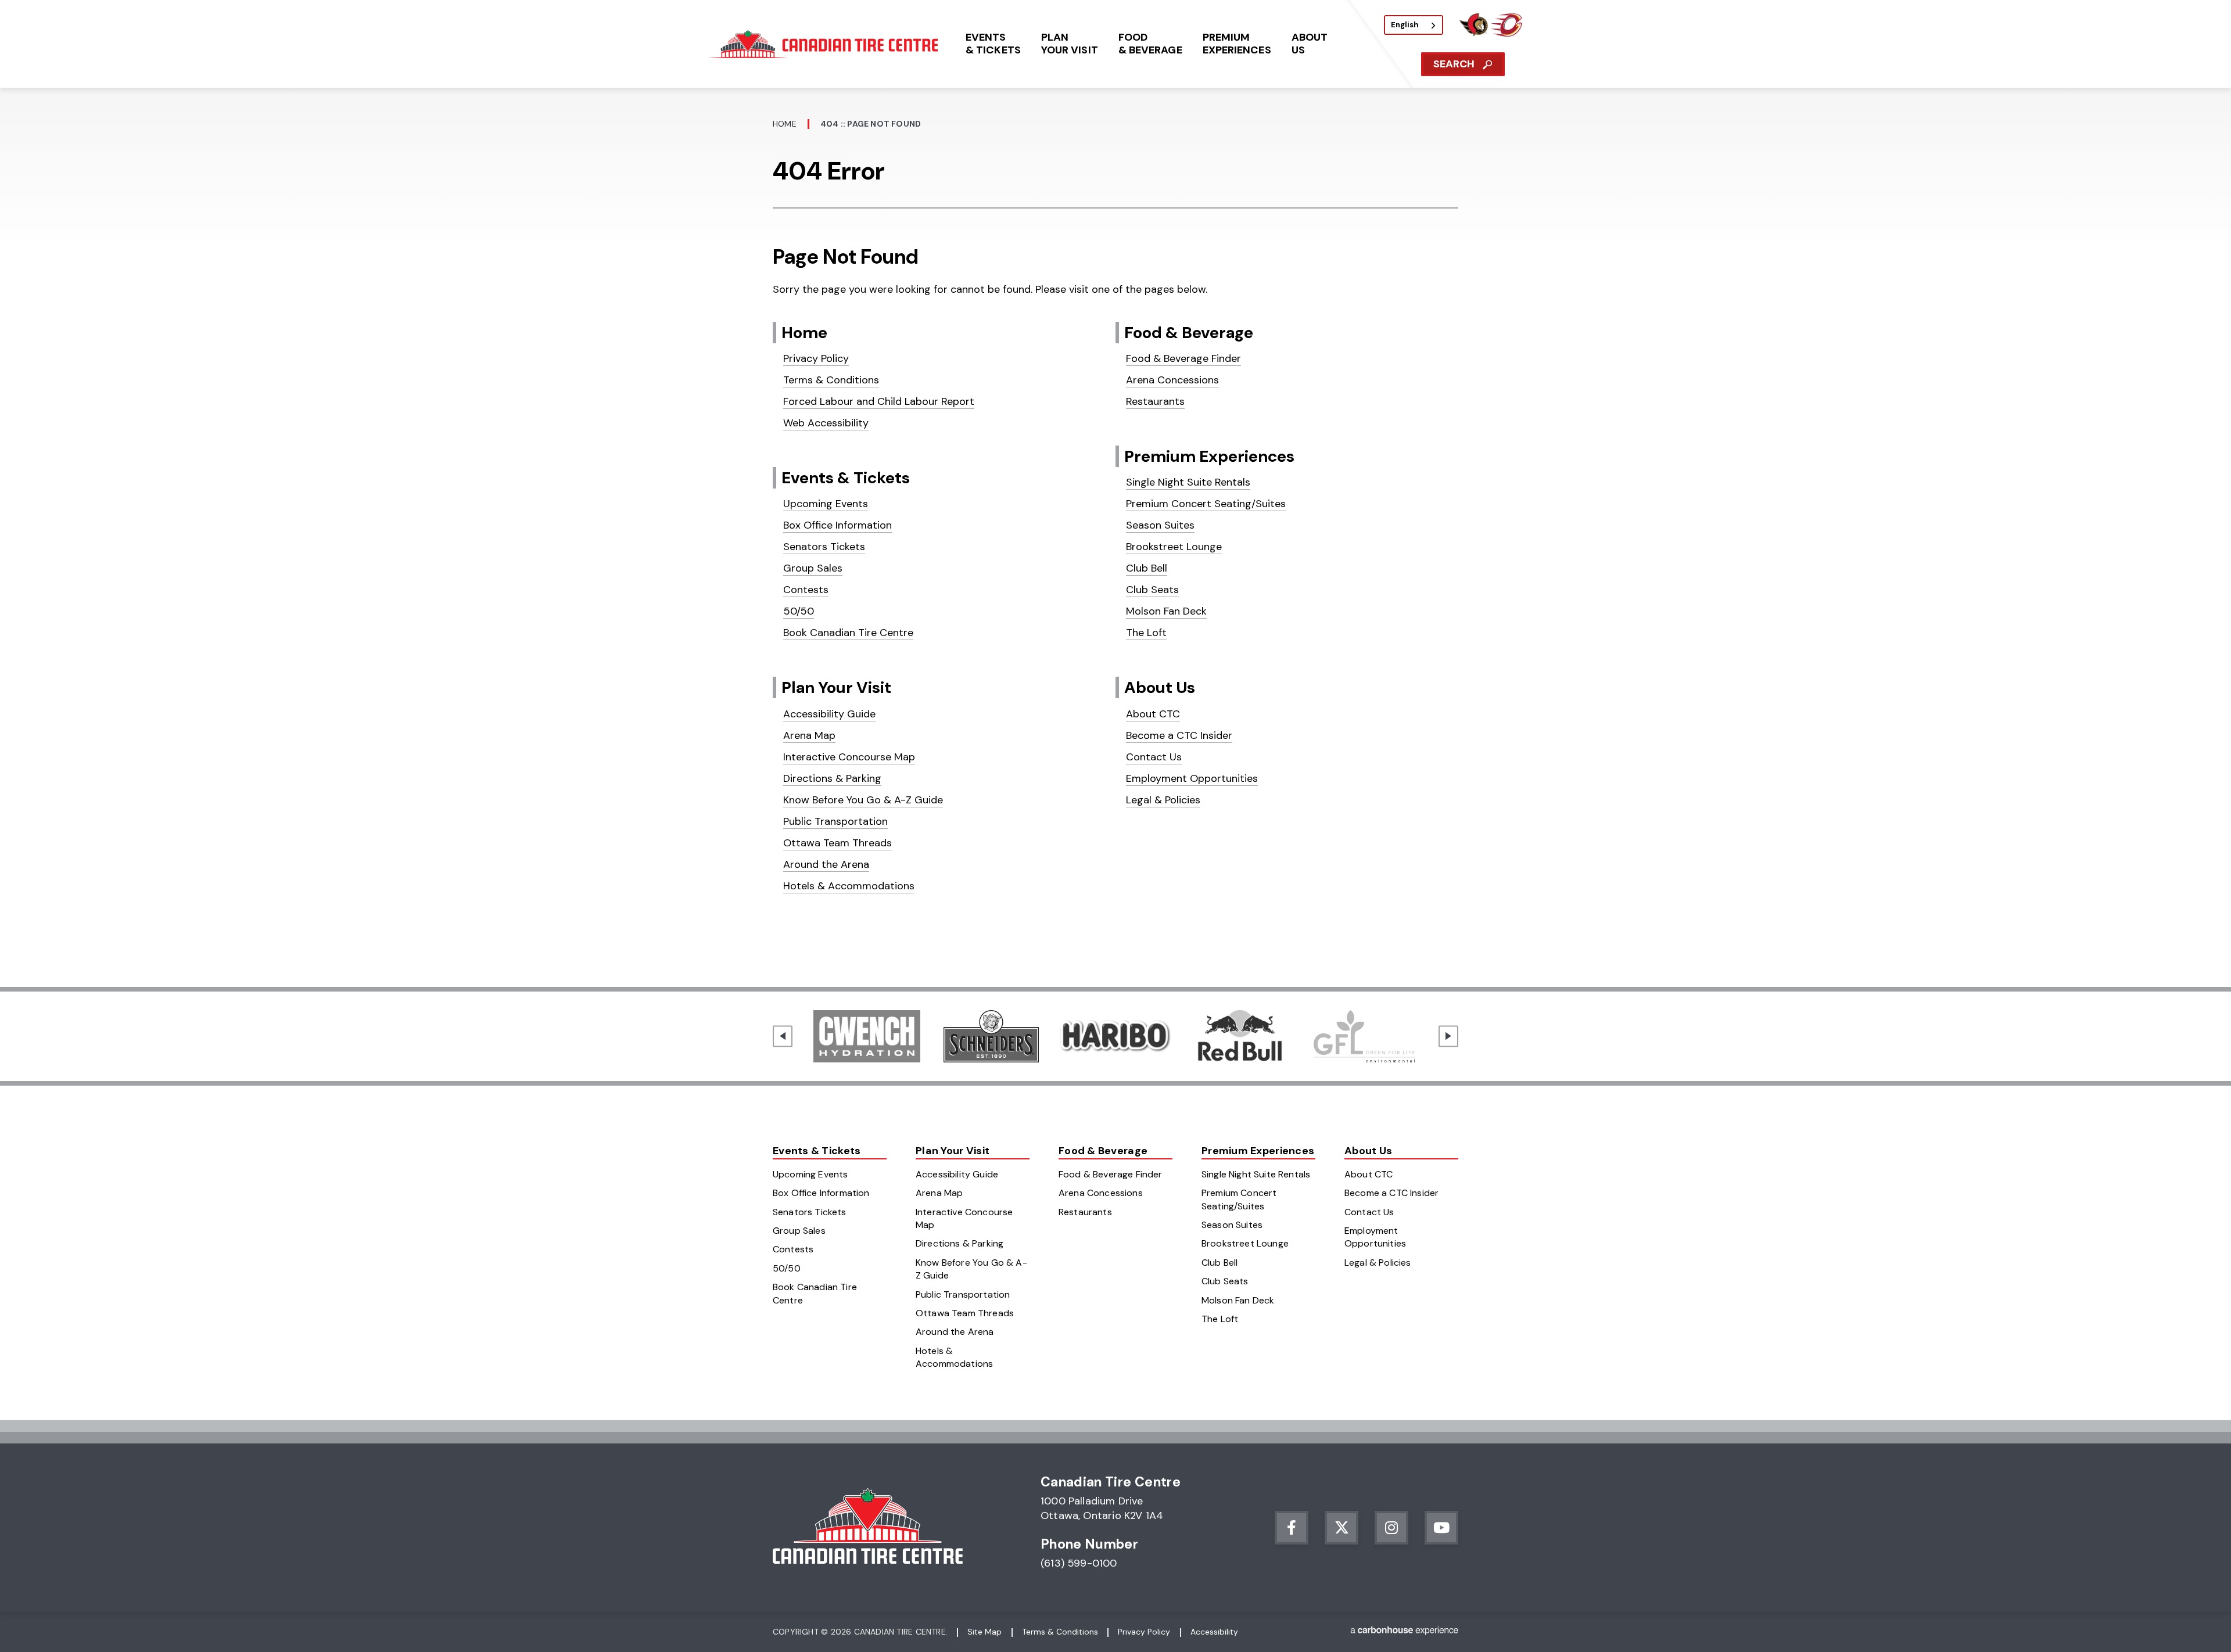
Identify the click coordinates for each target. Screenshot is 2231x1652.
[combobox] (1414, 25)
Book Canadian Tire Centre (848, 633)
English (1405, 25)
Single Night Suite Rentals (1188, 482)
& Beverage (1150, 44)
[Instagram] (1391, 1528)
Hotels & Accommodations (849, 886)
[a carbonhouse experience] (1404, 1633)
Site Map (984, 1632)
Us (1310, 44)
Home (785, 124)
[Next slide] (1448, 1036)
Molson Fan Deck (1166, 611)
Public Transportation (835, 821)
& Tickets (993, 44)
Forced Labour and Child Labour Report (879, 401)
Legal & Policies (1163, 800)
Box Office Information (837, 525)
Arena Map (809, 735)
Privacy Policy (816, 358)
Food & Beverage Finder (1183, 358)
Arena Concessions (1172, 380)
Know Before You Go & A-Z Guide (863, 800)
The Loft (1146, 633)
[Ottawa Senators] (1473, 33)
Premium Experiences (1209, 456)
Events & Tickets (846, 478)
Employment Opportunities (1192, 778)
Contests (806, 590)
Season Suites (1160, 525)
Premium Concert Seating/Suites (1206, 504)
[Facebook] (1292, 1528)
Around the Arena (826, 864)
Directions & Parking (832, 778)
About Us (1160, 687)
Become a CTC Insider (1179, 735)
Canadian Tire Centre (826, 44)
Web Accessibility (826, 423)
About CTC (1153, 714)
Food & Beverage (1189, 333)
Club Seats (1152, 590)
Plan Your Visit (836, 687)
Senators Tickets (824, 547)
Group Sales (813, 568)
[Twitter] (1342, 1528)
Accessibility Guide (829, 714)
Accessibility (1214, 1632)
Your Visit (1070, 44)
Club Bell (1147, 568)
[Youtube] (1441, 1528)
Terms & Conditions (831, 380)
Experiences (1237, 44)
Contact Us (1154, 757)
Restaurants (1155, 401)
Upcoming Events (826, 504)
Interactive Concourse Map (849, 757)
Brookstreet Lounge (1174, 547)
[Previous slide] (783, 1036)
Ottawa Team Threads (837, 843)
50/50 (799, 611)
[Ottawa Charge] (1507, 33)
